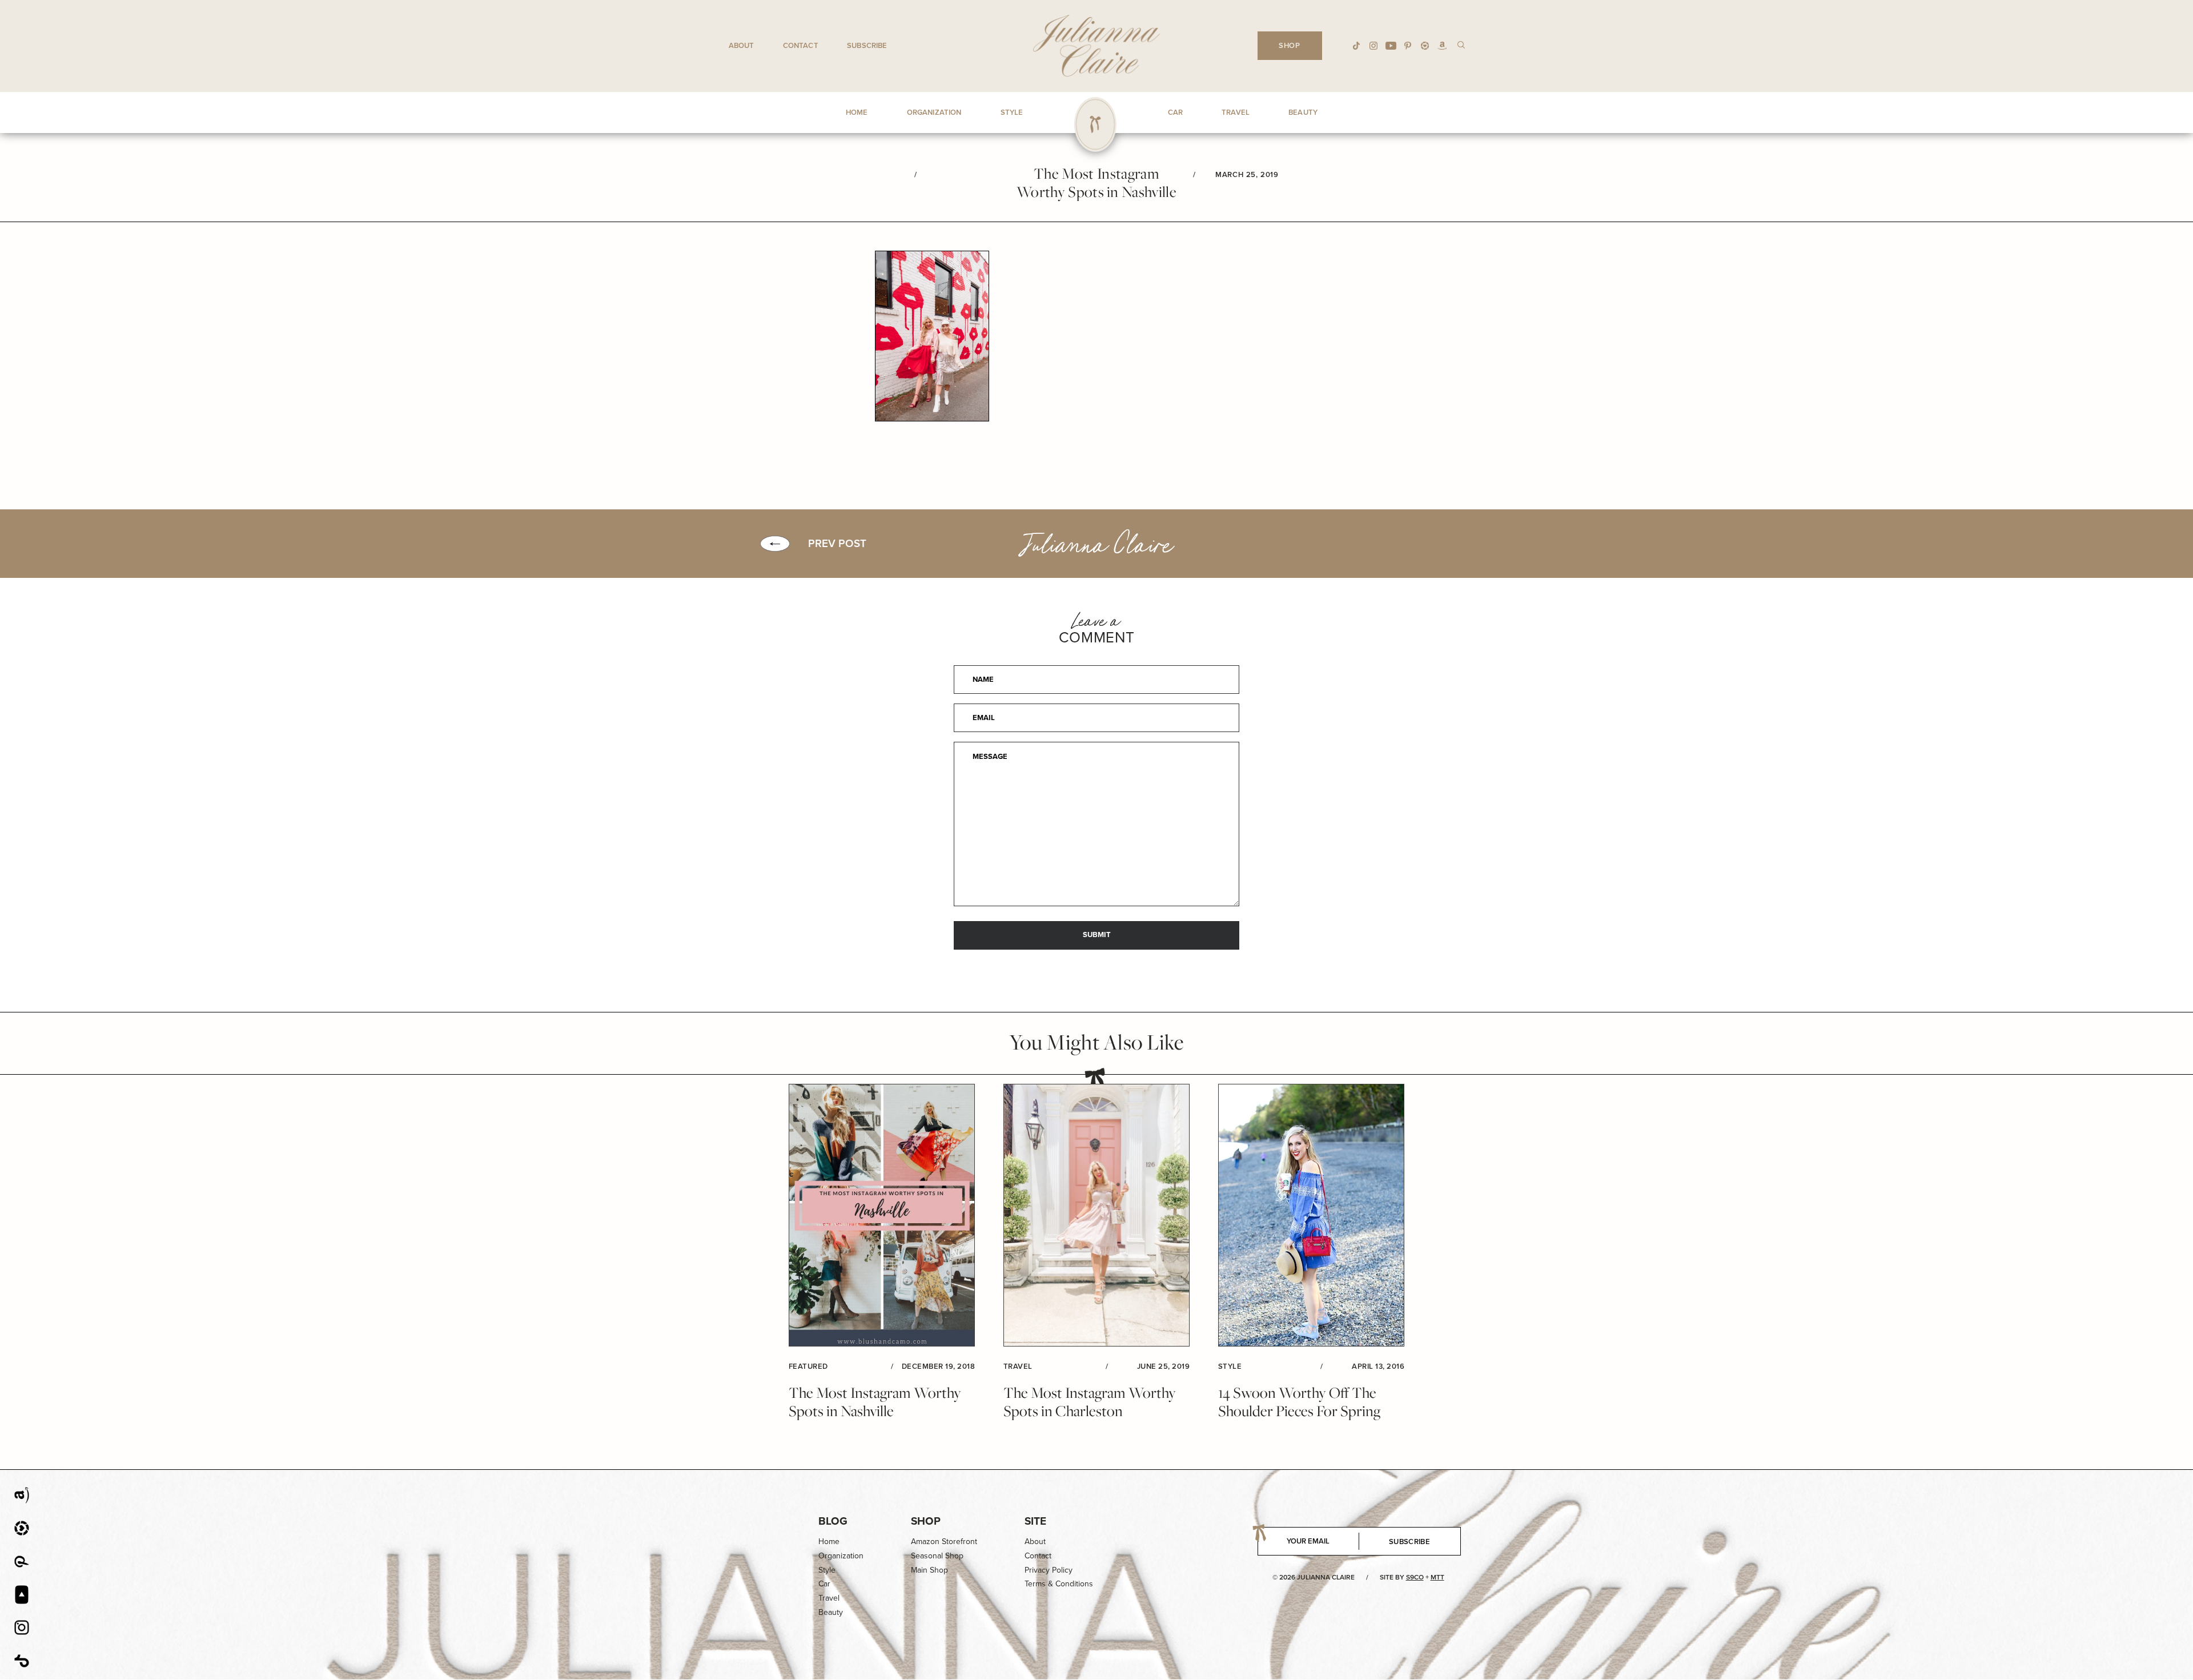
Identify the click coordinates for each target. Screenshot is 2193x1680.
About (742, 45)
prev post (837, 544)
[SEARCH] (1461, 44)
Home (829, 1542)
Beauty (831, 1612)
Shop (926, 1521)
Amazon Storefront (944, 1542)
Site (1035, 1521)
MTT (1437, 1577)
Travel (829, 1598)
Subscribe (867, 45)
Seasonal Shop (937, 1556)
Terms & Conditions (1059, 1584)
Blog (833, 1521)
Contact (801, 45)
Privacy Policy (1049, 1570)
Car (824, 1584)
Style (827, 1570)
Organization (841, 1556)
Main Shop (929, 1570)
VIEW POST (882, 1215)
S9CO (1415, 1577)
